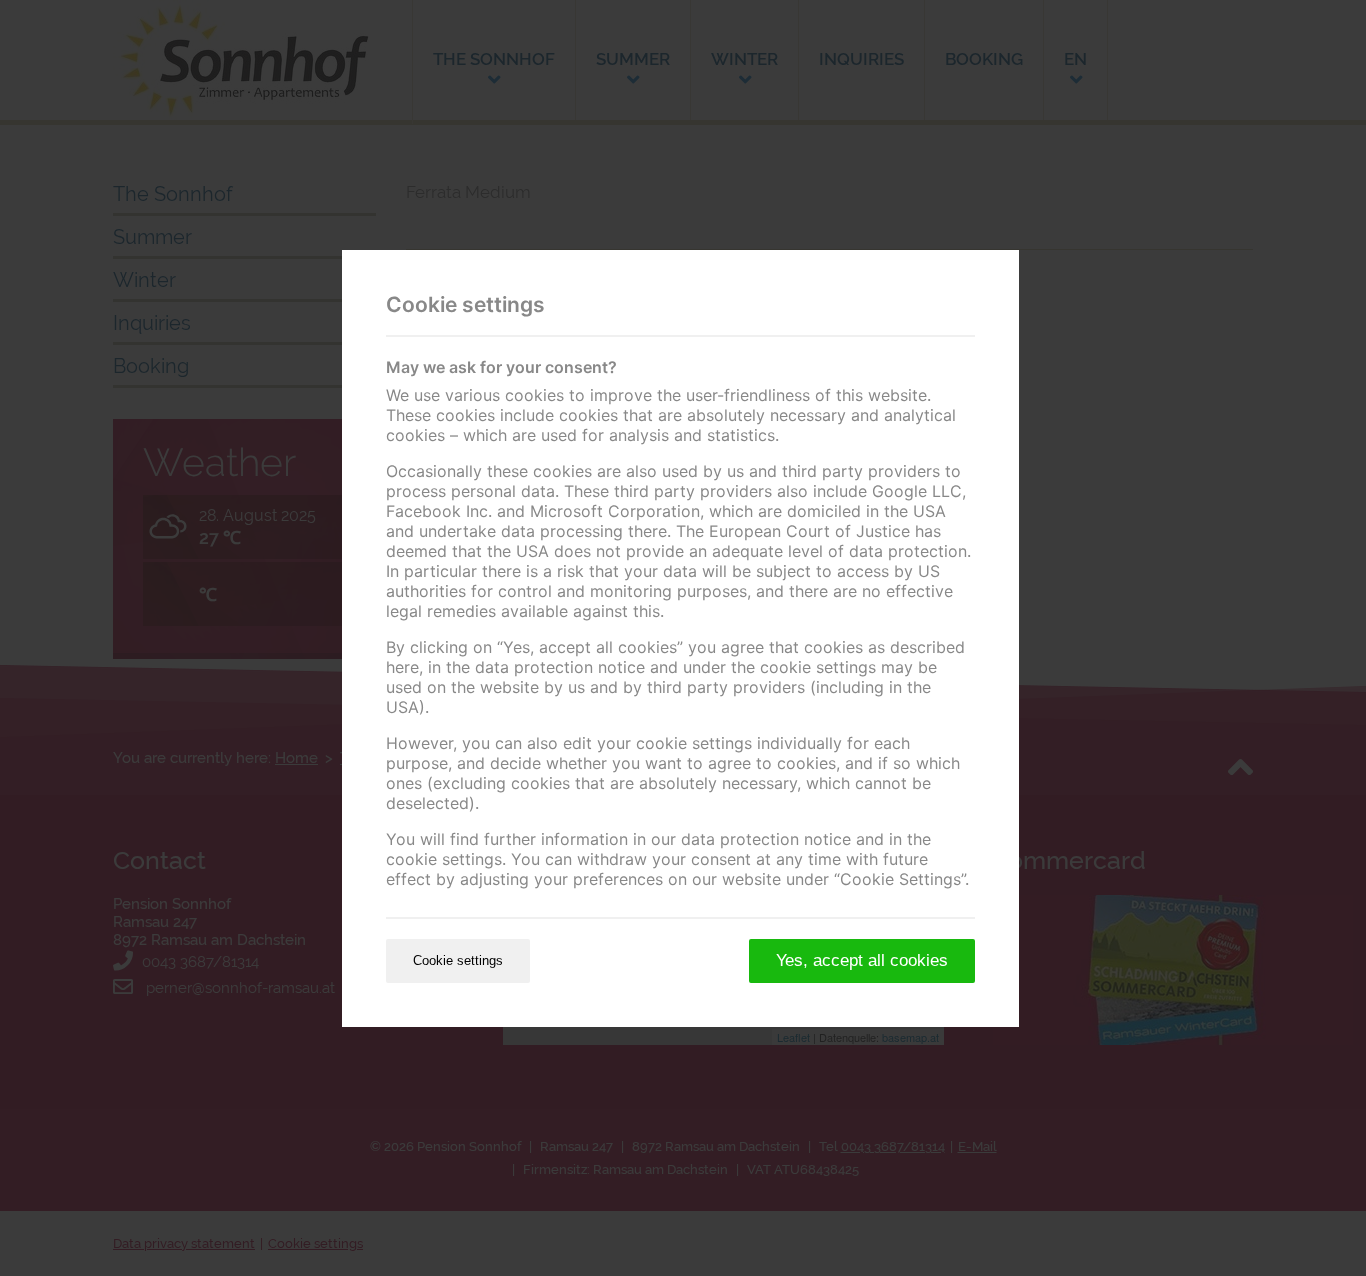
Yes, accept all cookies (862, 960)
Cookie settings (458, 960)
